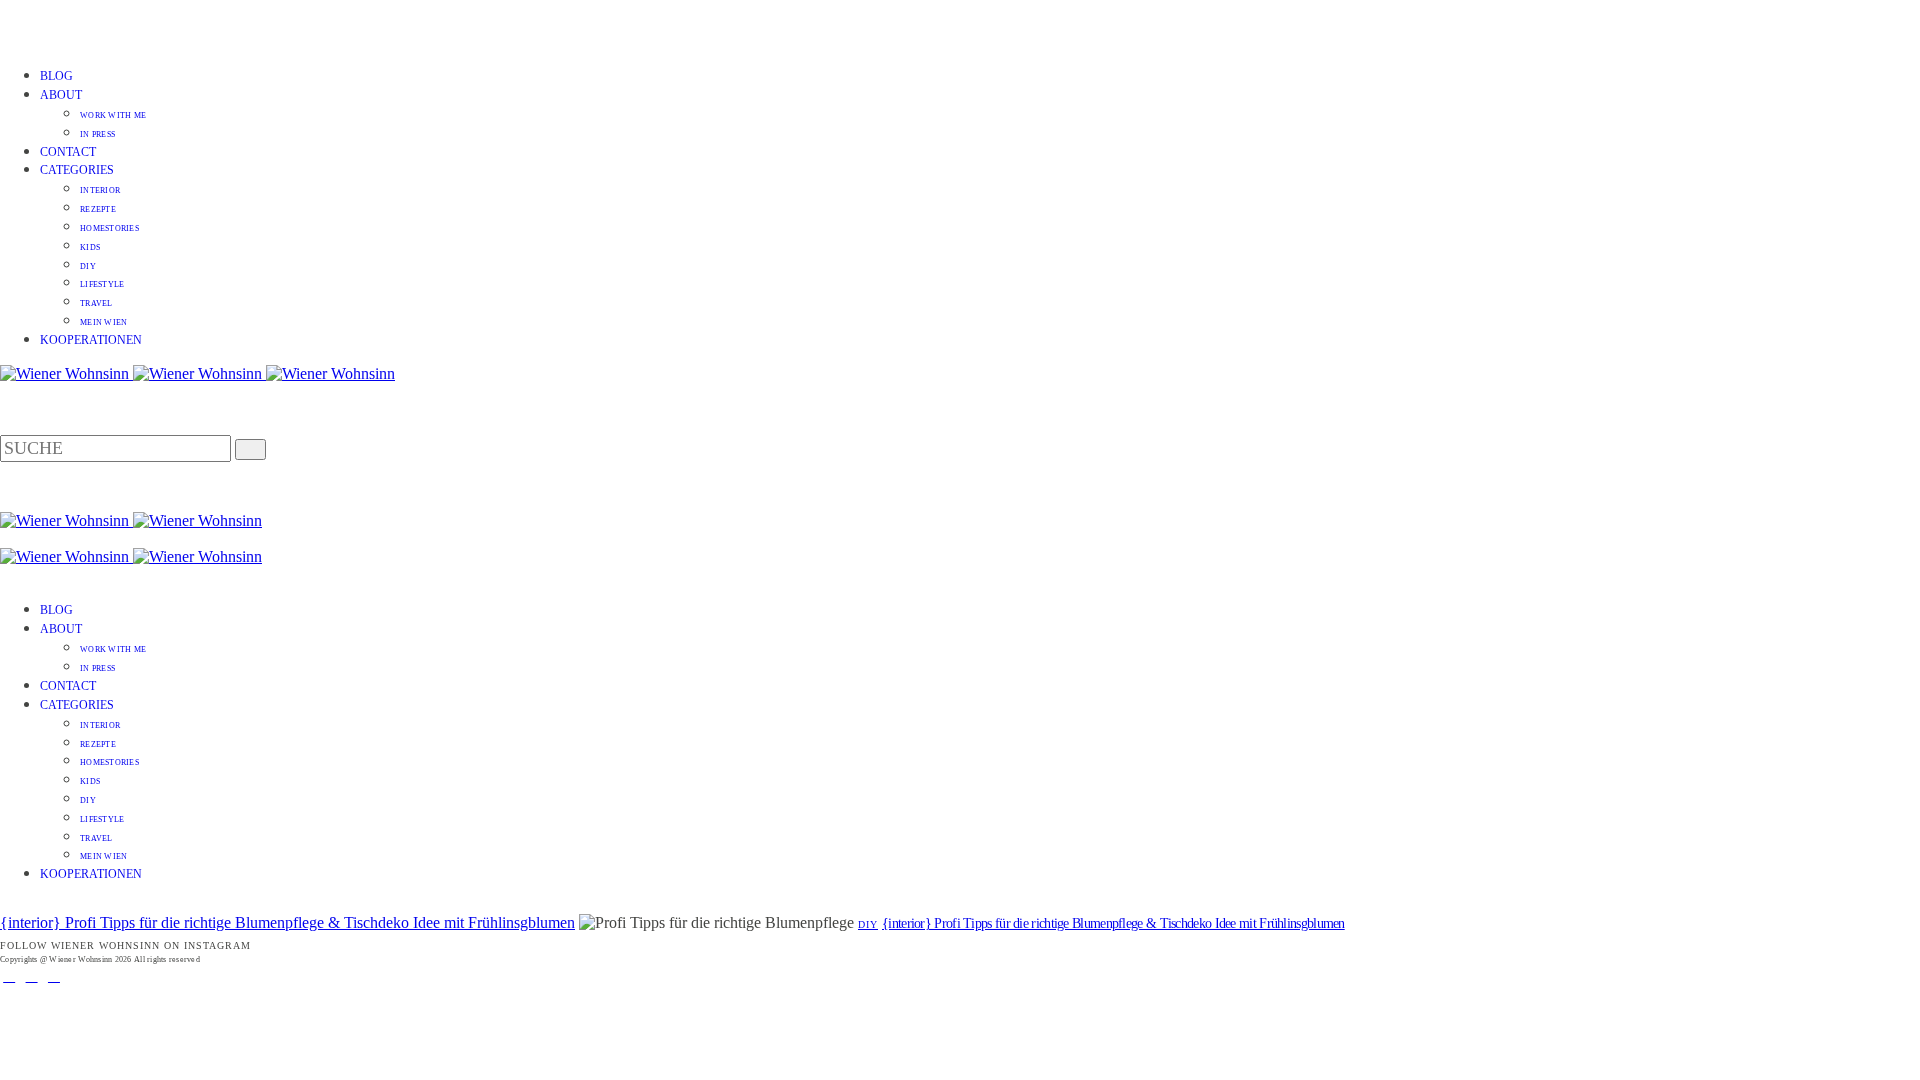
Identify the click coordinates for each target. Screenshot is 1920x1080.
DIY (88, 266)
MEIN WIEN (103, 322)
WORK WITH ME (113, 115)
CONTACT (68, 152)
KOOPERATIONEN (91, 340)
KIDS (90, 247)
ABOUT (61, 95)
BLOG (56, 76)
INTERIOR (100, 190)
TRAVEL (96, 303)
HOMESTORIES (109, 228)
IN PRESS (97, 134)
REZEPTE (98, 209)
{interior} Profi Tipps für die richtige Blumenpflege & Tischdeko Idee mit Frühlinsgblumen (287, 922)
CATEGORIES (77, 170)
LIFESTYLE (102, 284)
